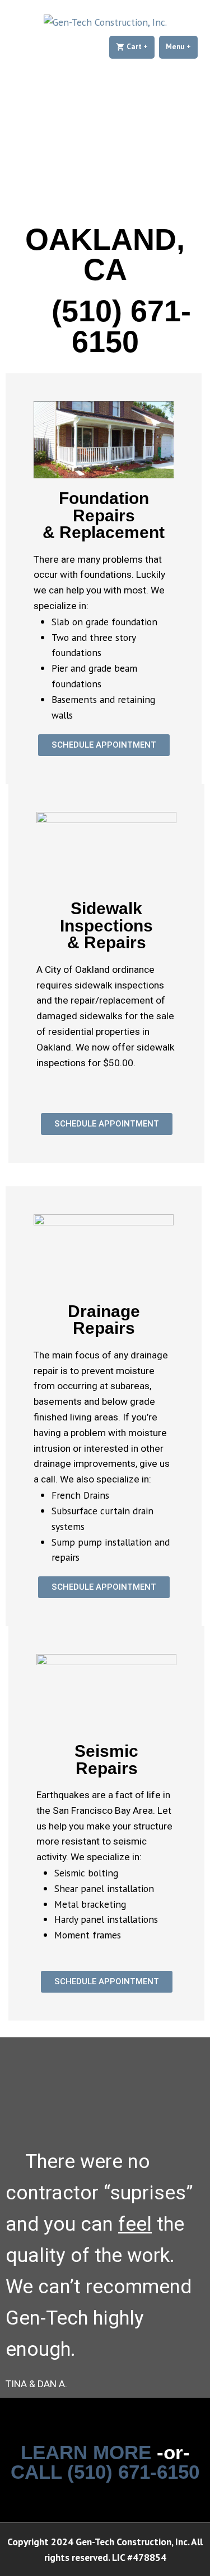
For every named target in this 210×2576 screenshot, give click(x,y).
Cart (140, 47)
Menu (182, 47)
